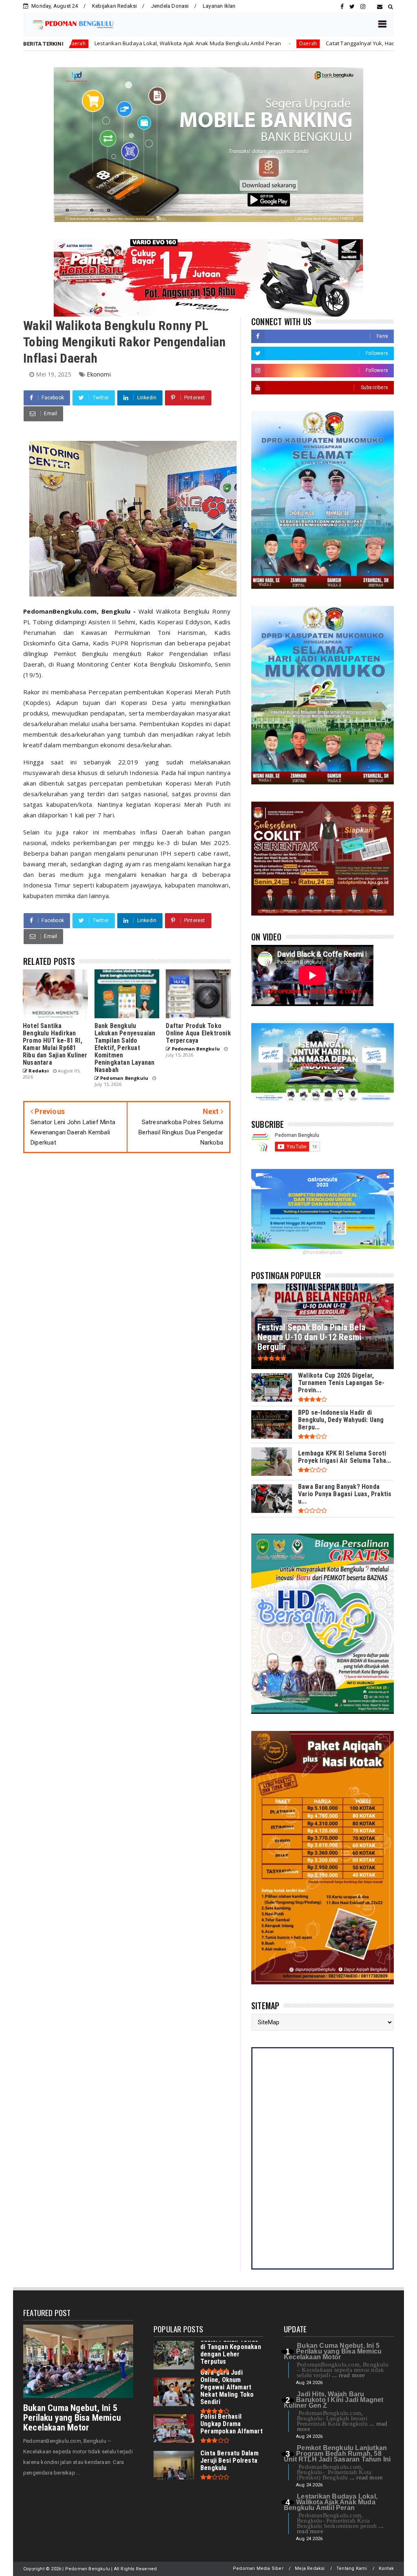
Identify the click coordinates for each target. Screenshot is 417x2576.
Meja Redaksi (310, 2568)
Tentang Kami (352, 2568)
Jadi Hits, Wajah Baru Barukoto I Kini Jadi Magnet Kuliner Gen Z (334, 2400)
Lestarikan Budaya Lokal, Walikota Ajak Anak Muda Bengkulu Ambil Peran (331, 2502)
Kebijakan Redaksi (114, 6)
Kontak (386, 2568)
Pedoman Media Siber (258, 2568)
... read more (349, 2375)
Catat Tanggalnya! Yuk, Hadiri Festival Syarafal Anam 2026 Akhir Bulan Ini (300, 43)
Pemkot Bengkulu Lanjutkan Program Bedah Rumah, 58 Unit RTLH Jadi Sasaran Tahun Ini (337, 2454)
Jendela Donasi (170, 6)
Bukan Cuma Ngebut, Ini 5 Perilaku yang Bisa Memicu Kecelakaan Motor (72, 2418)
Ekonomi (99, 374)
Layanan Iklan (219, 6)
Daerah (190, 43)
